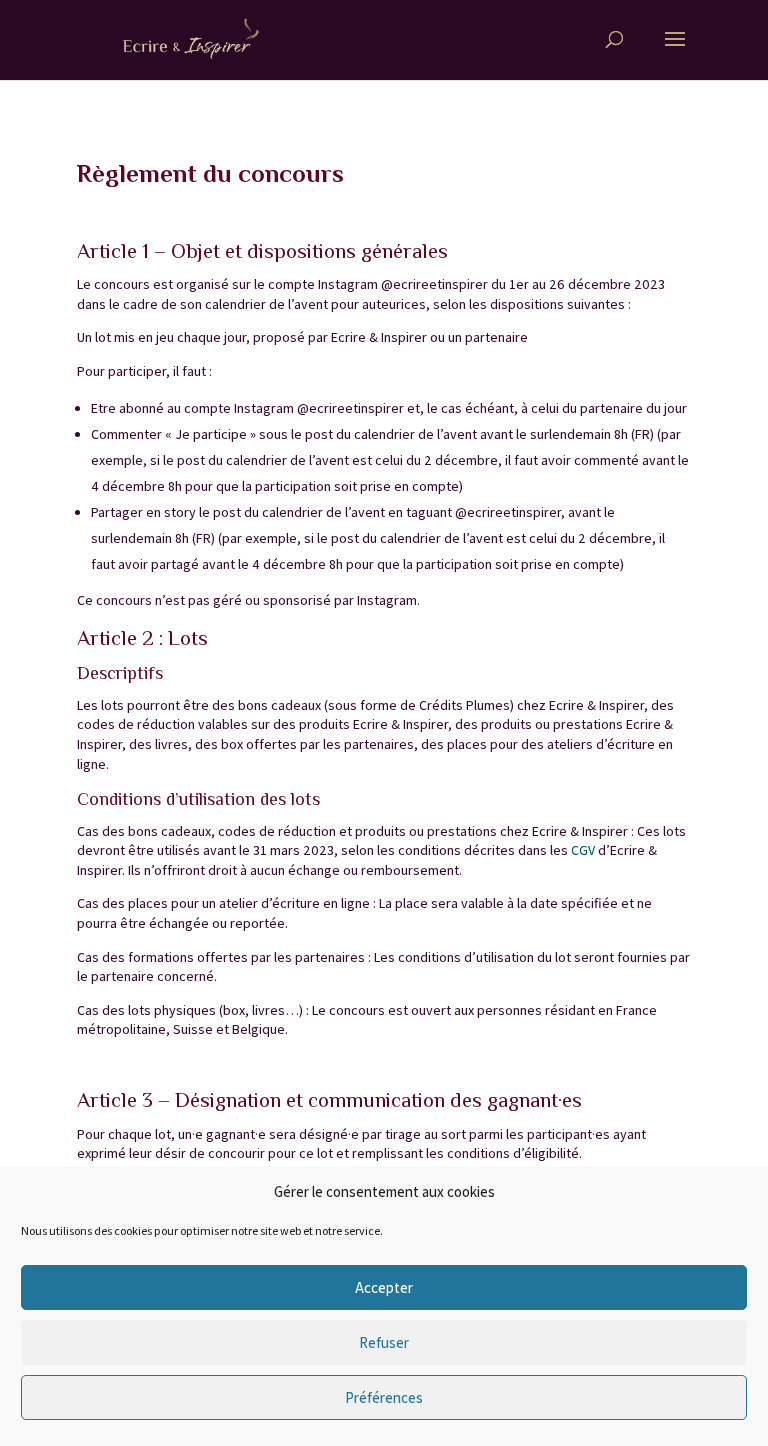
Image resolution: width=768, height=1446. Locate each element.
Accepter (384, 1287)
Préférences (384, 1397)
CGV (583, 850)
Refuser (384, 1342)
